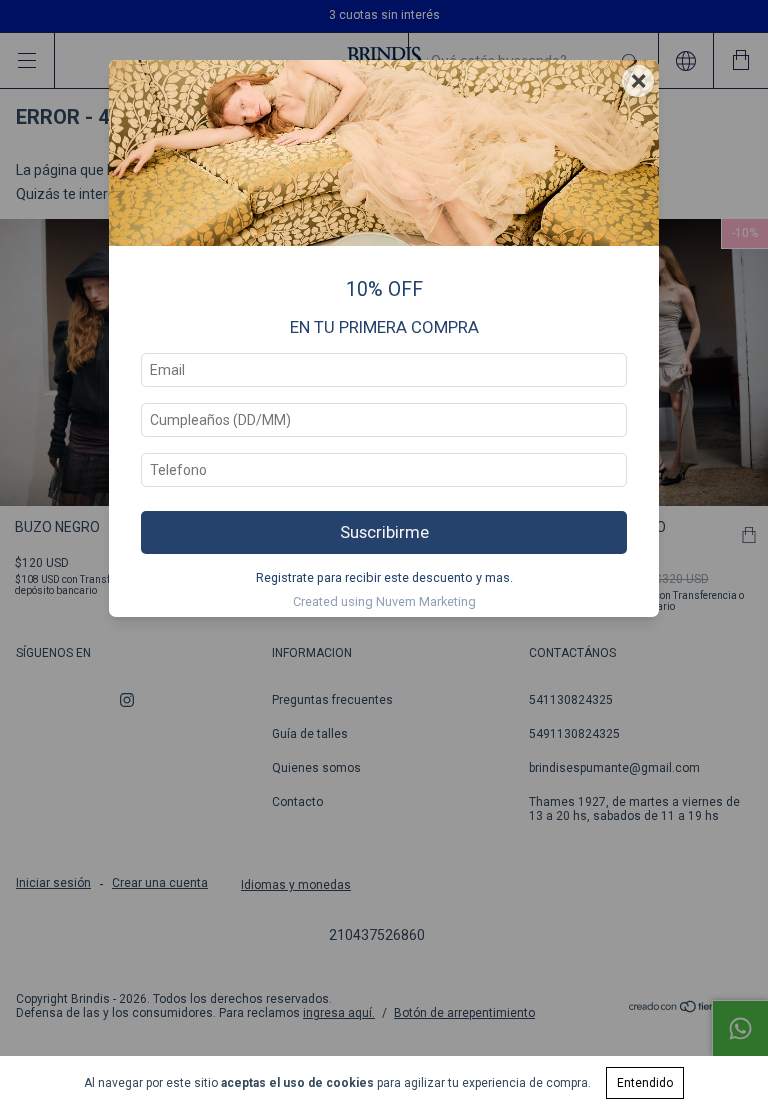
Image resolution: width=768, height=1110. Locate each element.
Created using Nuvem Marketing (384, 601)
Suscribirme (384, 532)
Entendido (645, 1083)
